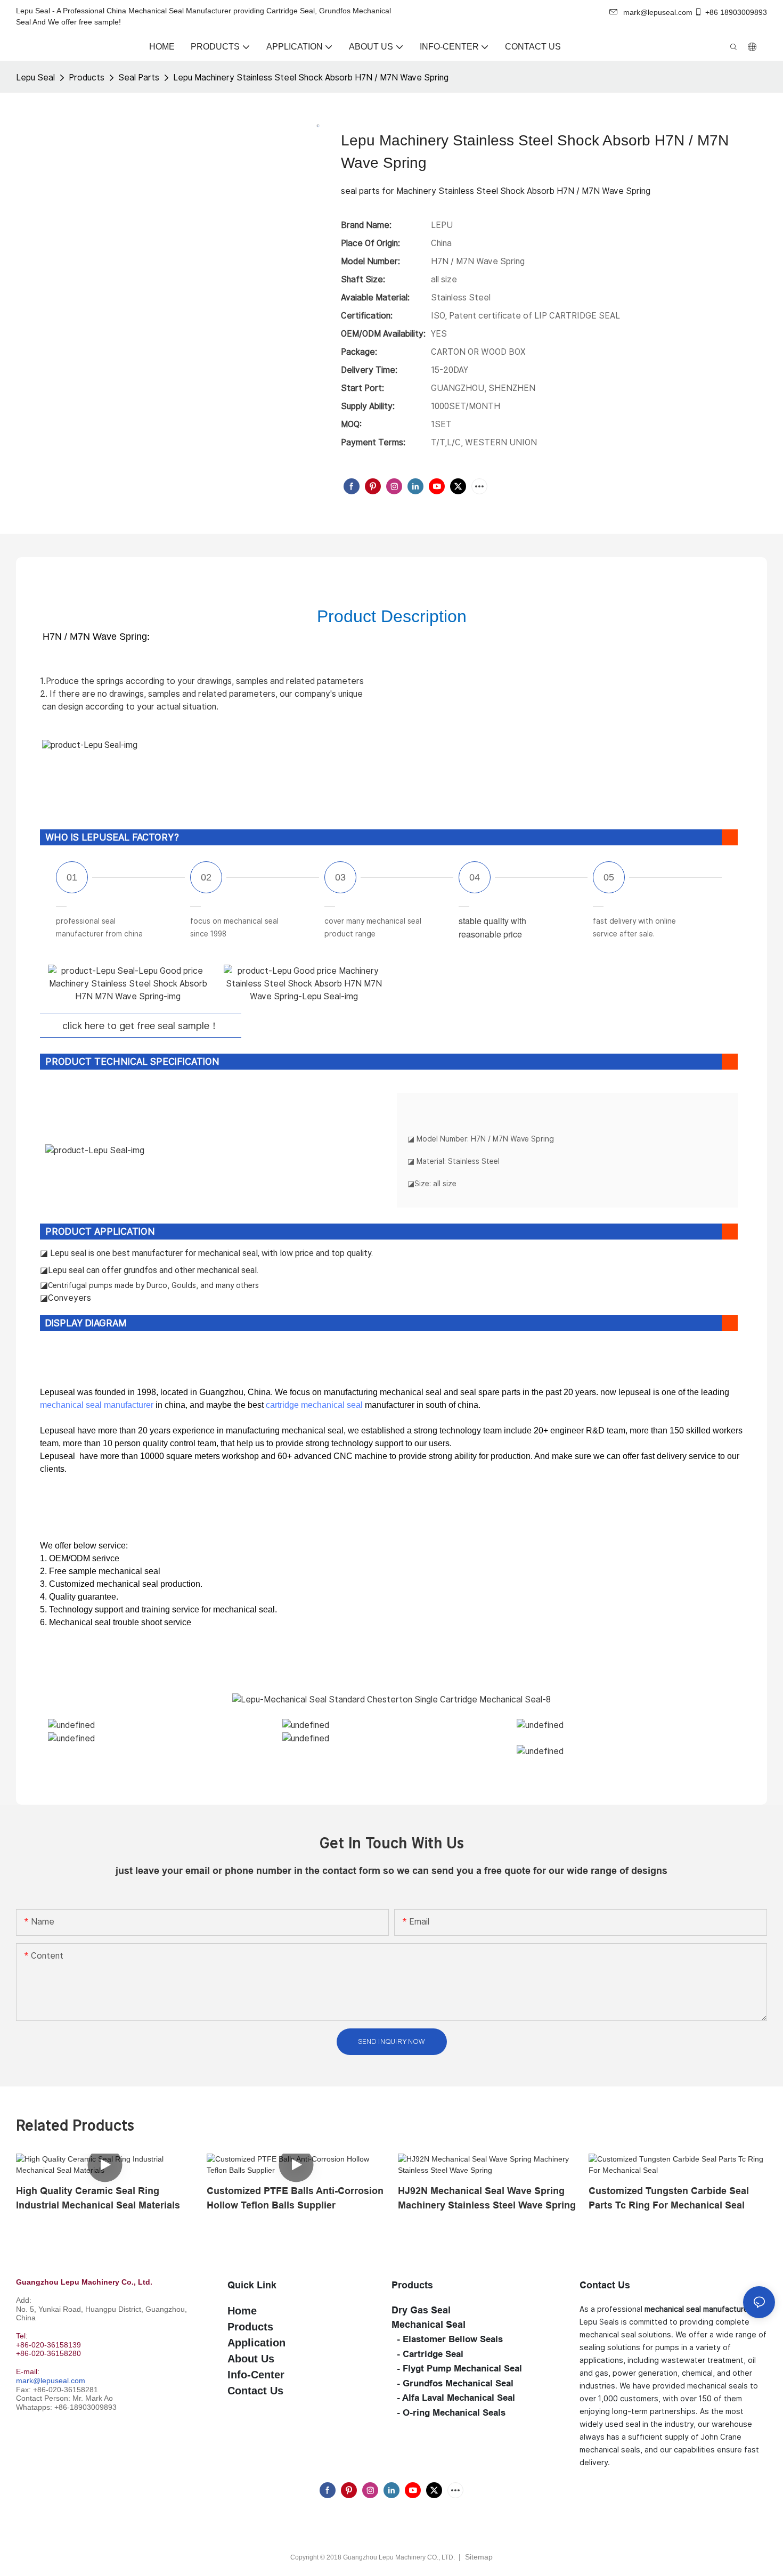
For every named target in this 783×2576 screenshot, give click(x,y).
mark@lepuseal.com (51, 2381)
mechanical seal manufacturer (97, 1405)
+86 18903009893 (736, 12)
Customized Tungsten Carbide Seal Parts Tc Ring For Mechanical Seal (669, 2198)
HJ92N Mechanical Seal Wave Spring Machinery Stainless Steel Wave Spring (487, 2198)
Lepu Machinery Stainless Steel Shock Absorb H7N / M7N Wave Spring (311, 78)
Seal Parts (139, 78)
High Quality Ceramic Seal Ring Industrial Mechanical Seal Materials (98, 2198)
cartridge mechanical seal (314, 1405)
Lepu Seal (35, 78)
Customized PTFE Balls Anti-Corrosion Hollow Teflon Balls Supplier (295, 2198)
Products (87, 78)
